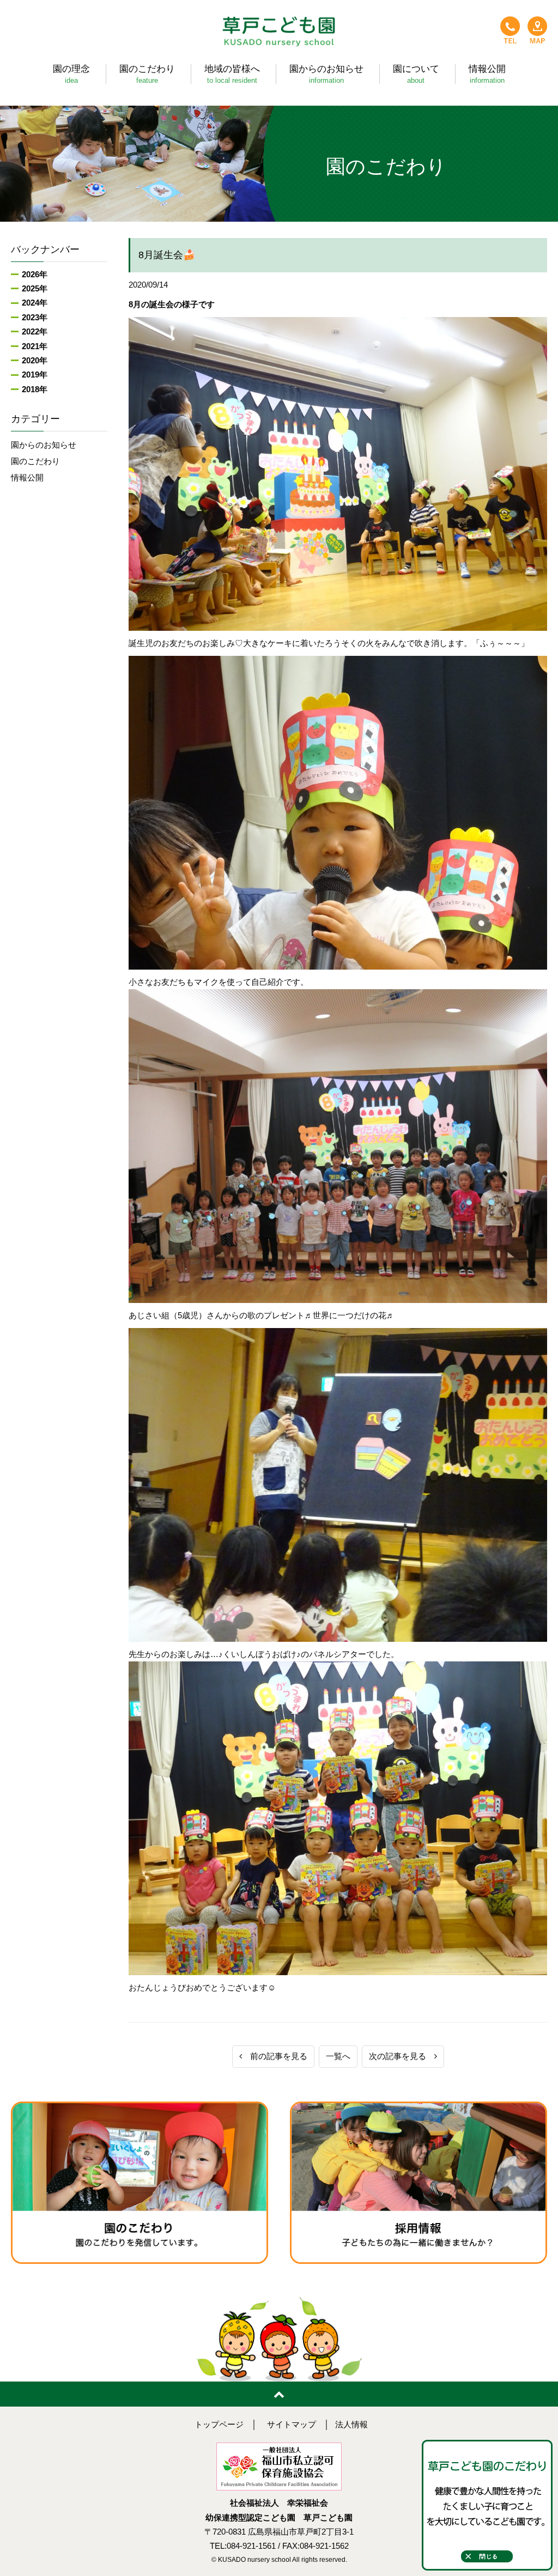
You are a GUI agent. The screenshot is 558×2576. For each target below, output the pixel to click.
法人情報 (351, 2425)
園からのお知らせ (44, 445)
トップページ (219, 2425)
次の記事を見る (402, 2056)
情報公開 (27, 478)
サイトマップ (292, 2425)
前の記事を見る (275, 2056)
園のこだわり (35, 461)
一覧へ (338, 2056)
